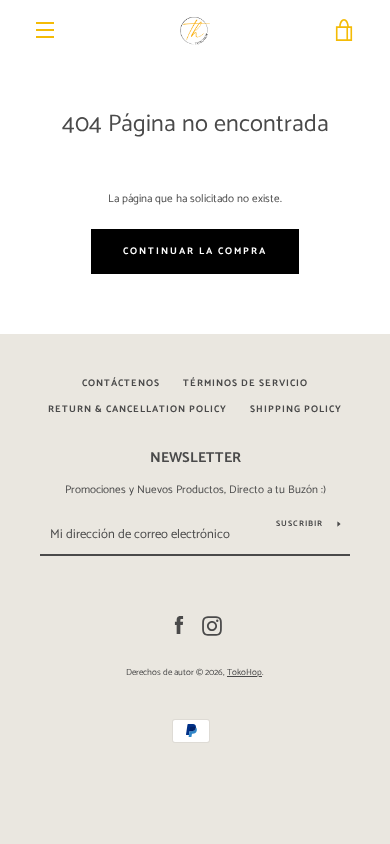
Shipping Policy (296, 409)
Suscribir (299, 523)
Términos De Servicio (245, 383)
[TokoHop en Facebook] (179, 626)
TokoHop (244, 672)
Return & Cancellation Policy (137, 409)
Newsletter (195, 458)
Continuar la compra (195, 251)
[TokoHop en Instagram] (212, 626)
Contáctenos (121, 383)
